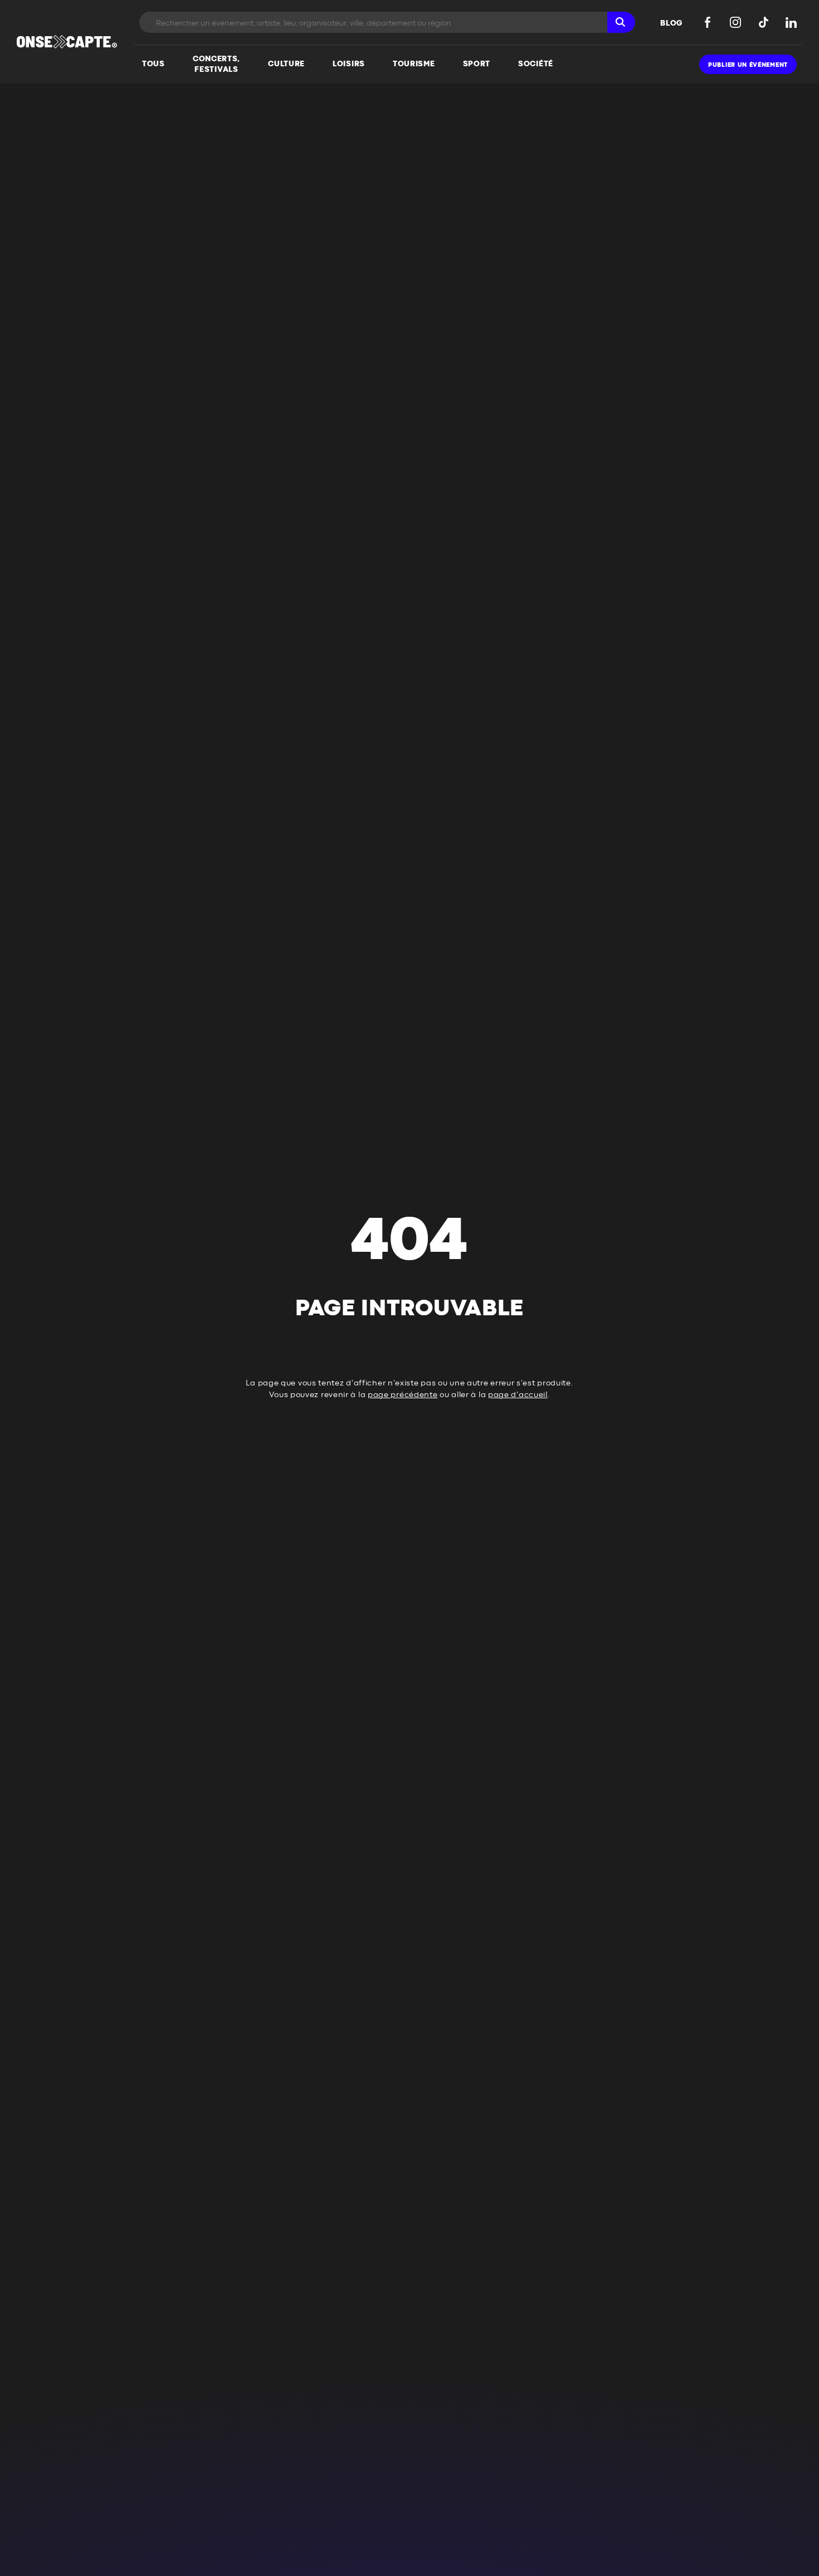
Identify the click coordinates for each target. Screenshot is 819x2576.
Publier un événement (748, 65)
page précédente (403, 1395)
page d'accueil (518, 1395)
